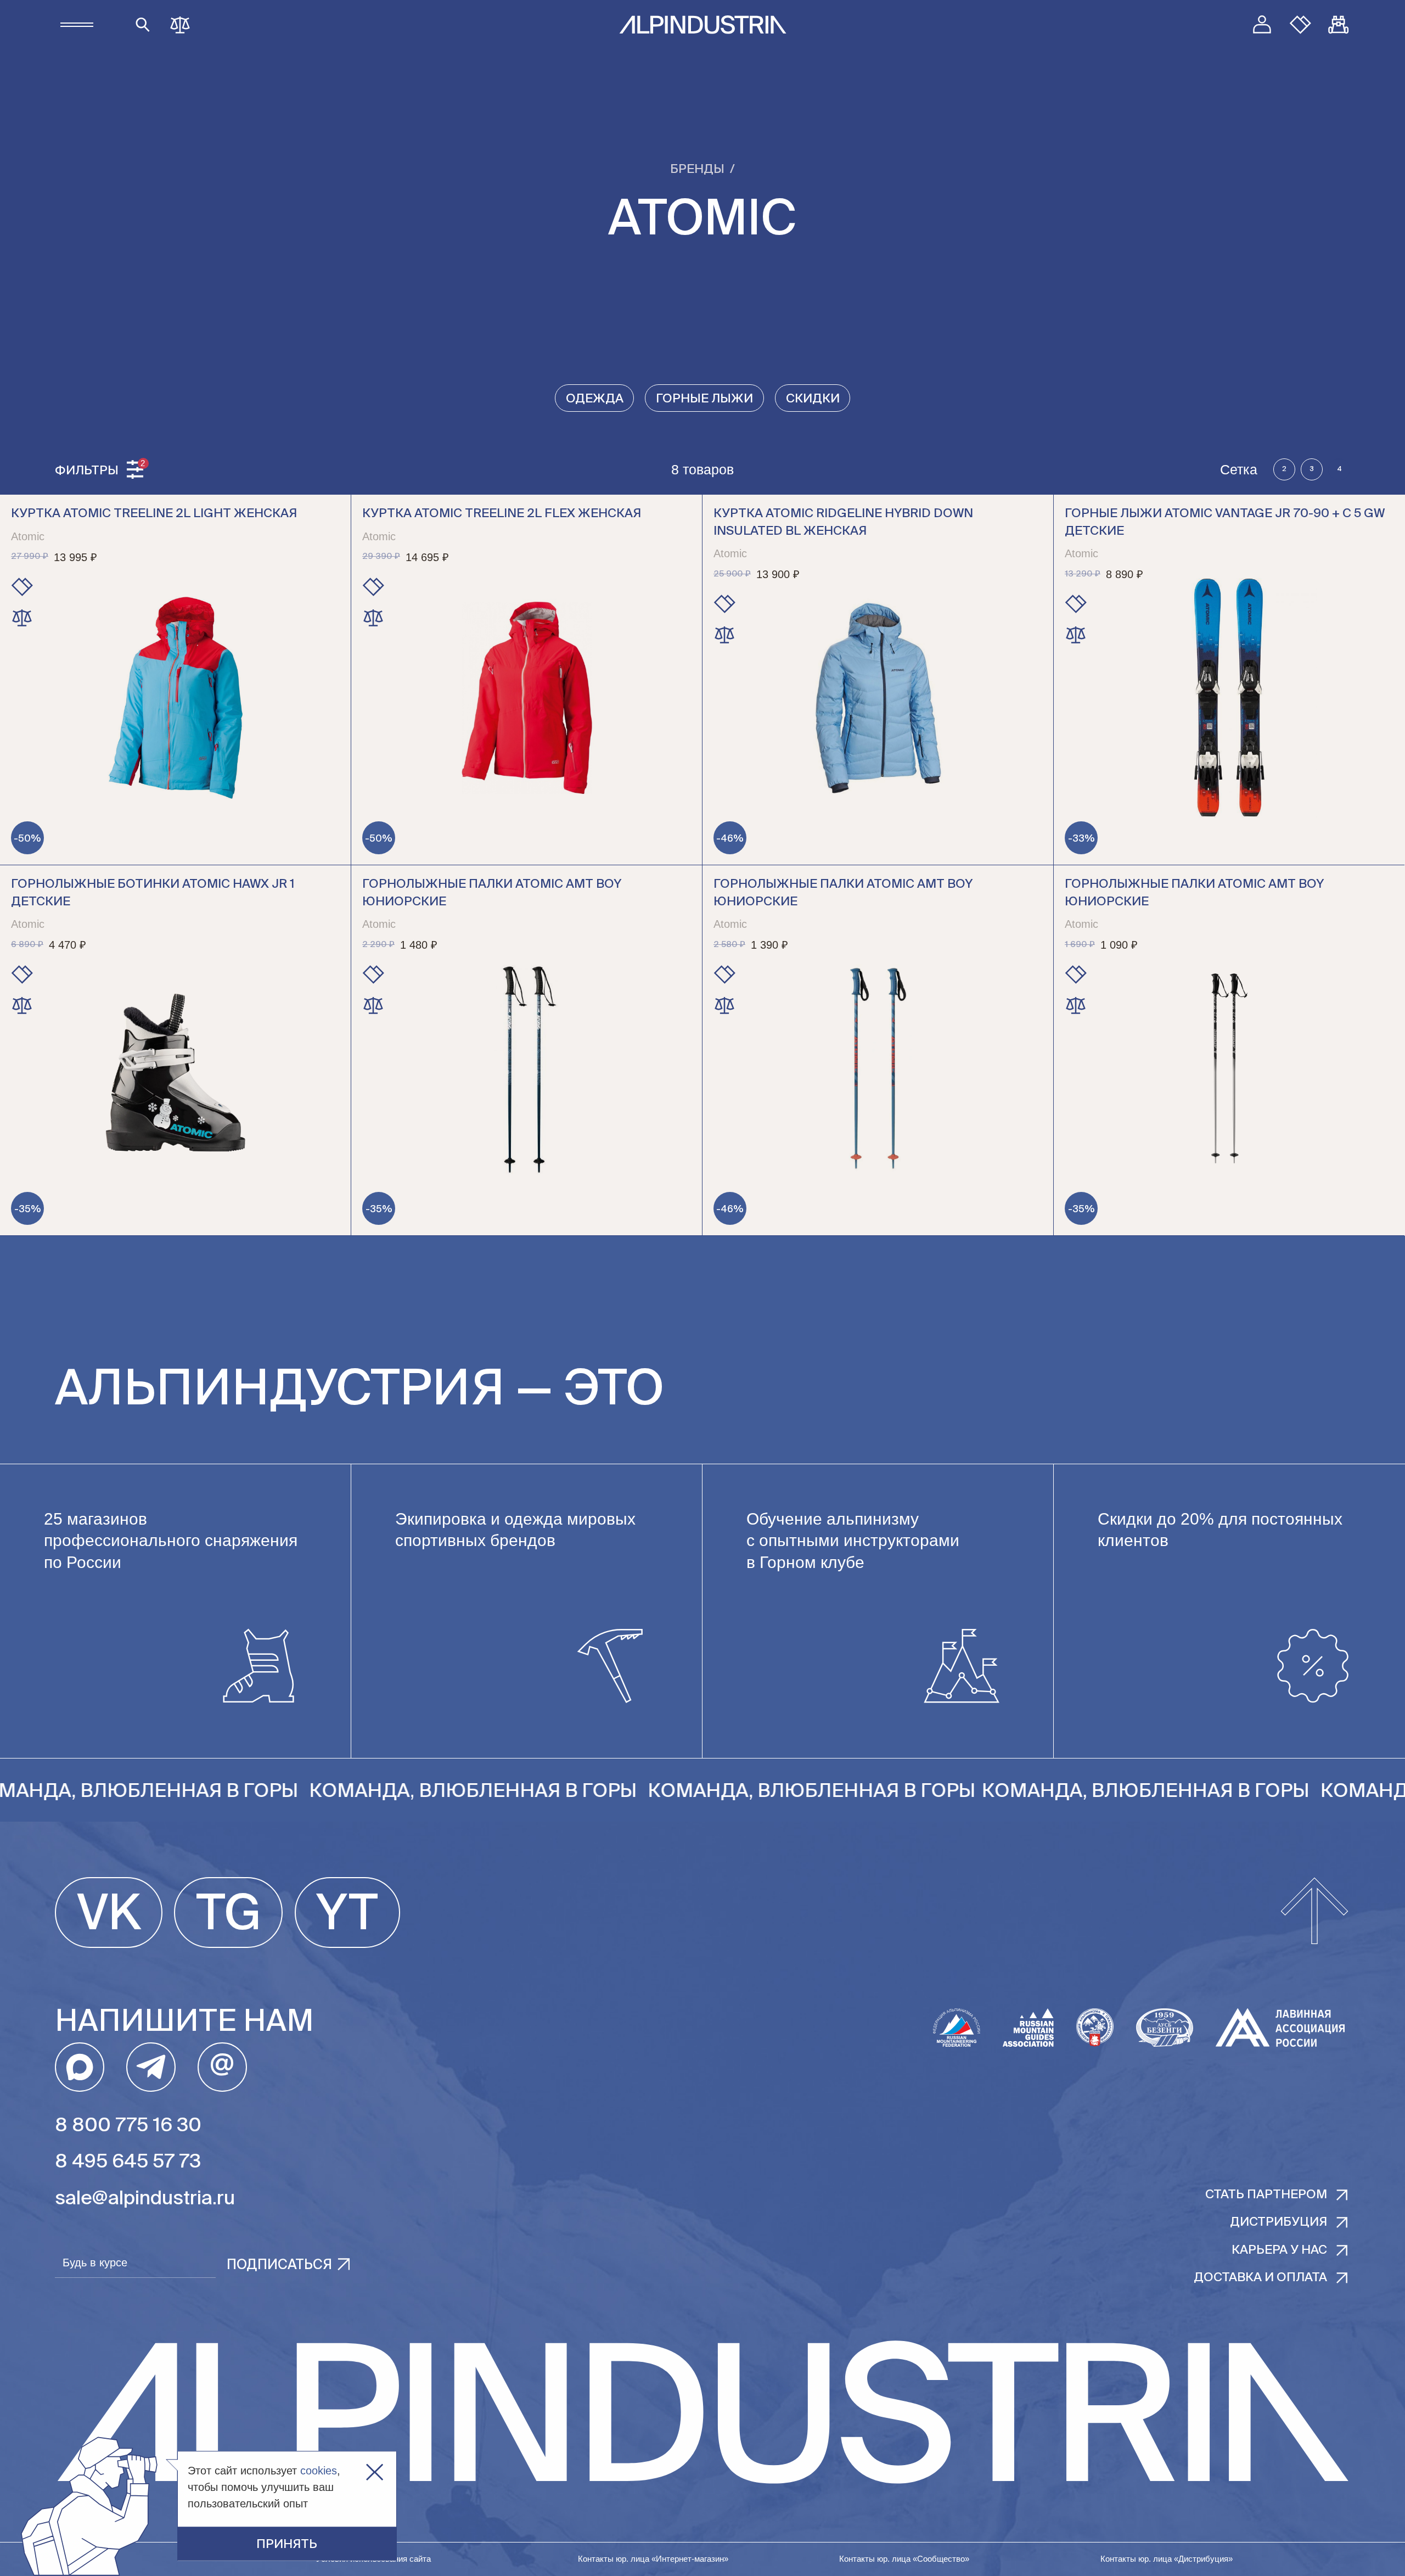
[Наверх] (1314, 1912)
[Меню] (77, 25)
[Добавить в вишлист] (22, 587)
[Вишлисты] (1300, 25)
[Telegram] (151, 2067)
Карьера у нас (1279, 2250)
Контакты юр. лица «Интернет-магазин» (653, 2559)
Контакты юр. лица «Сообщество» (904, 2559)
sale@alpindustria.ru (145, 2199)
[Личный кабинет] (1262, 25)
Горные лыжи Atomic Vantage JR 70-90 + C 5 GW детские (1225, 523)
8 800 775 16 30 (128, 2126)
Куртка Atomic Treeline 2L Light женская (154, 514)
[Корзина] (1339, 25)
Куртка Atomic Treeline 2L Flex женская (502, 514)
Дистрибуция (1278, 2222)
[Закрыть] (375, 2473)
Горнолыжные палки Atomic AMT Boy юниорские (843, 893)
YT (347, 1916)
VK (109, 1916)
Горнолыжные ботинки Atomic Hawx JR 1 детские (153, 893)
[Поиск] (143, 25)
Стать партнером (1266, 2195)
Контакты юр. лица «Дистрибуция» (1167, 2559)
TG (229, 1916)
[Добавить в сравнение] (22, 618)
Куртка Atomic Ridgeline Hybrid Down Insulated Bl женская (843, 523)
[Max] (80, 2067)
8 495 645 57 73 (128, 2162)
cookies (319, 2471)
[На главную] (703, 25)
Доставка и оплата (1260, 2278)
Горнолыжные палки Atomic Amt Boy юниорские (492, 893)
